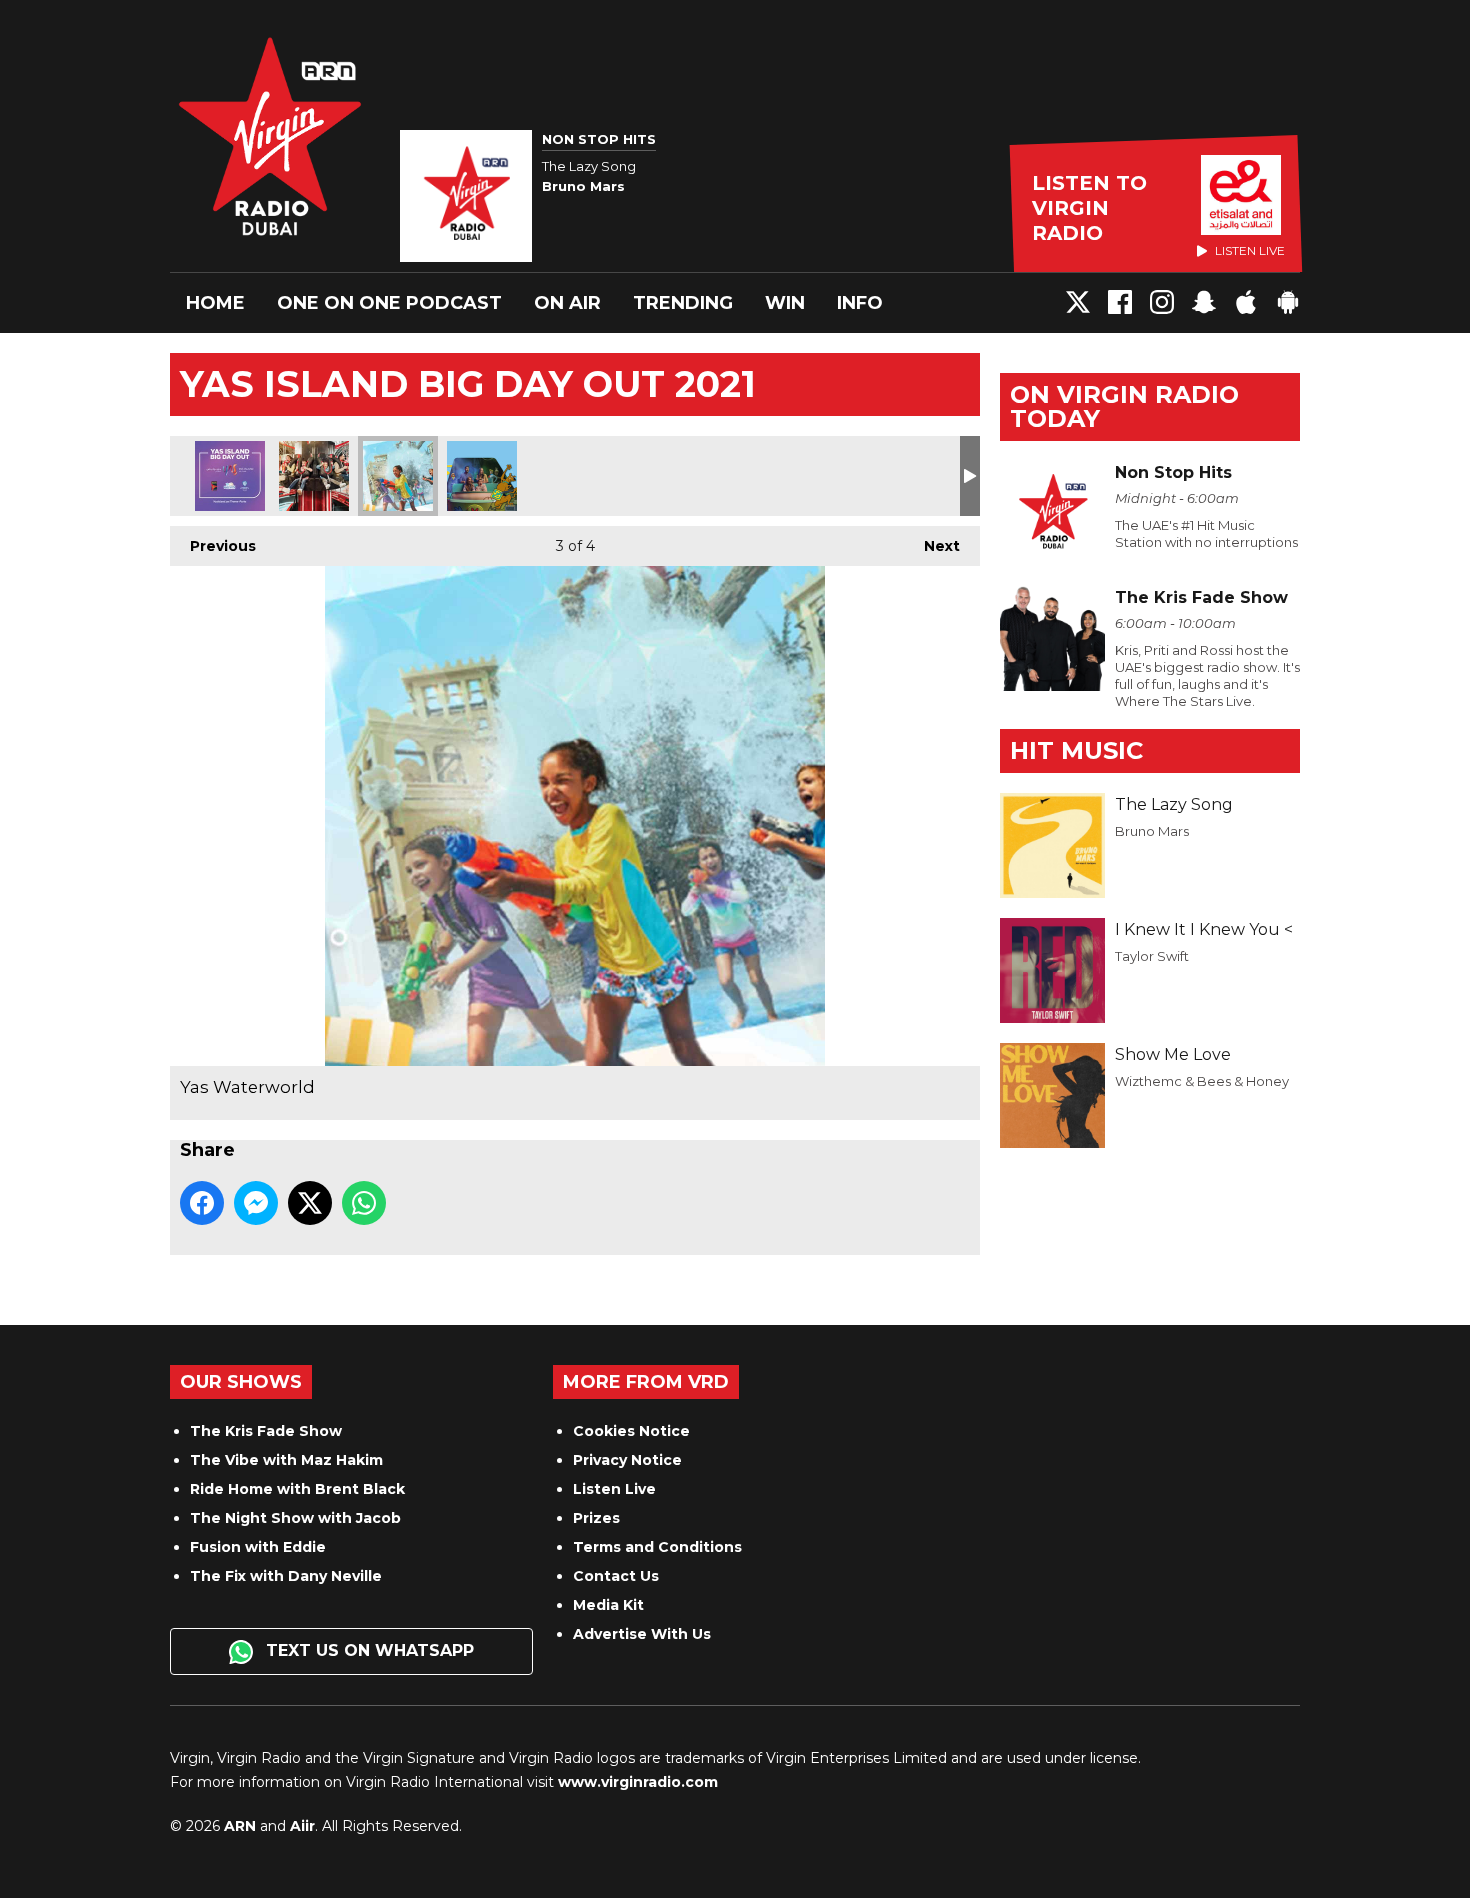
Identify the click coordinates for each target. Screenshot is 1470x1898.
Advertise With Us (642, 1634)
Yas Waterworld (398, 476)
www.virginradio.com (638, 1782)
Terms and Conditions (657, 1547)
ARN (240, 1826)
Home (215, 303)
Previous (213, 546)
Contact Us (616, 1576)
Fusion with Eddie (258, 1547)
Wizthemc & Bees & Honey (1202, 1081)
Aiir (302, 1826)
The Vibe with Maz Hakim (286, 1460)
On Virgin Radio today (1124, 406)
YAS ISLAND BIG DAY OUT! (230, 476)
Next (932, 546)
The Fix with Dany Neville (286, 1576)
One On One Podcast (389, 303)
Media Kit (608, 1605)
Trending (683, 303)
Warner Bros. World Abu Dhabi (482, 476)
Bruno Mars (1152, 831)
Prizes (596, 1518)
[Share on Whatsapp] (364, 1203)
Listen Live (614, 1489)
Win (785, 303)
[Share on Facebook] (202, 1203)
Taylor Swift (1152, 956)
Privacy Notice (627, 1460)
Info (860, 303)
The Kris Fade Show (266, 1431)
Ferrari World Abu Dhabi (314, 476)
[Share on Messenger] (256, 1203)
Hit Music (1076, 750)
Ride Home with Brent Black (297, 1489)
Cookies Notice (631, 1431)
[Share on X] (310, 1203)
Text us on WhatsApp (367, 1650)
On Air (567, 303)
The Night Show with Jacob (295, 1518)
